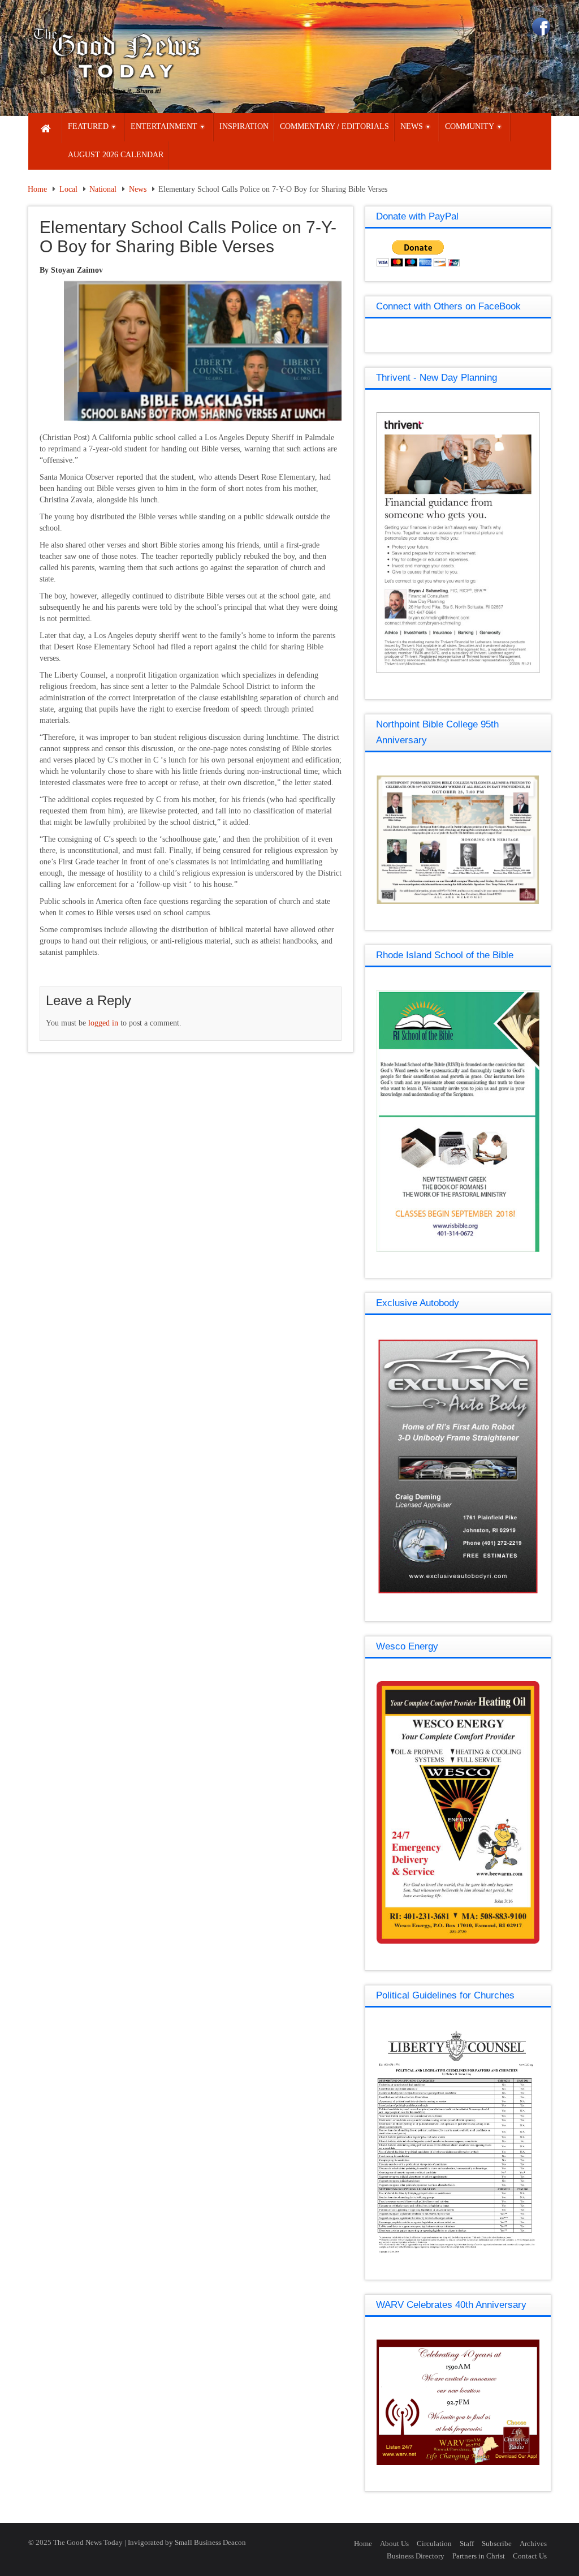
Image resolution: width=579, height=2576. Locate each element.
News (138, 189)
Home (37, 189)
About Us (394, 2543)
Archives (533, 2543)
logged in (103, 1023)
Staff (467, 2543)
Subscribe (497, 2543)
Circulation (434, 2543)
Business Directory (416, 2556)
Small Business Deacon (210, 2542)
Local (68, 189)
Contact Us (530, 2556)
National (103, 189)
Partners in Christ (479, 2556)
